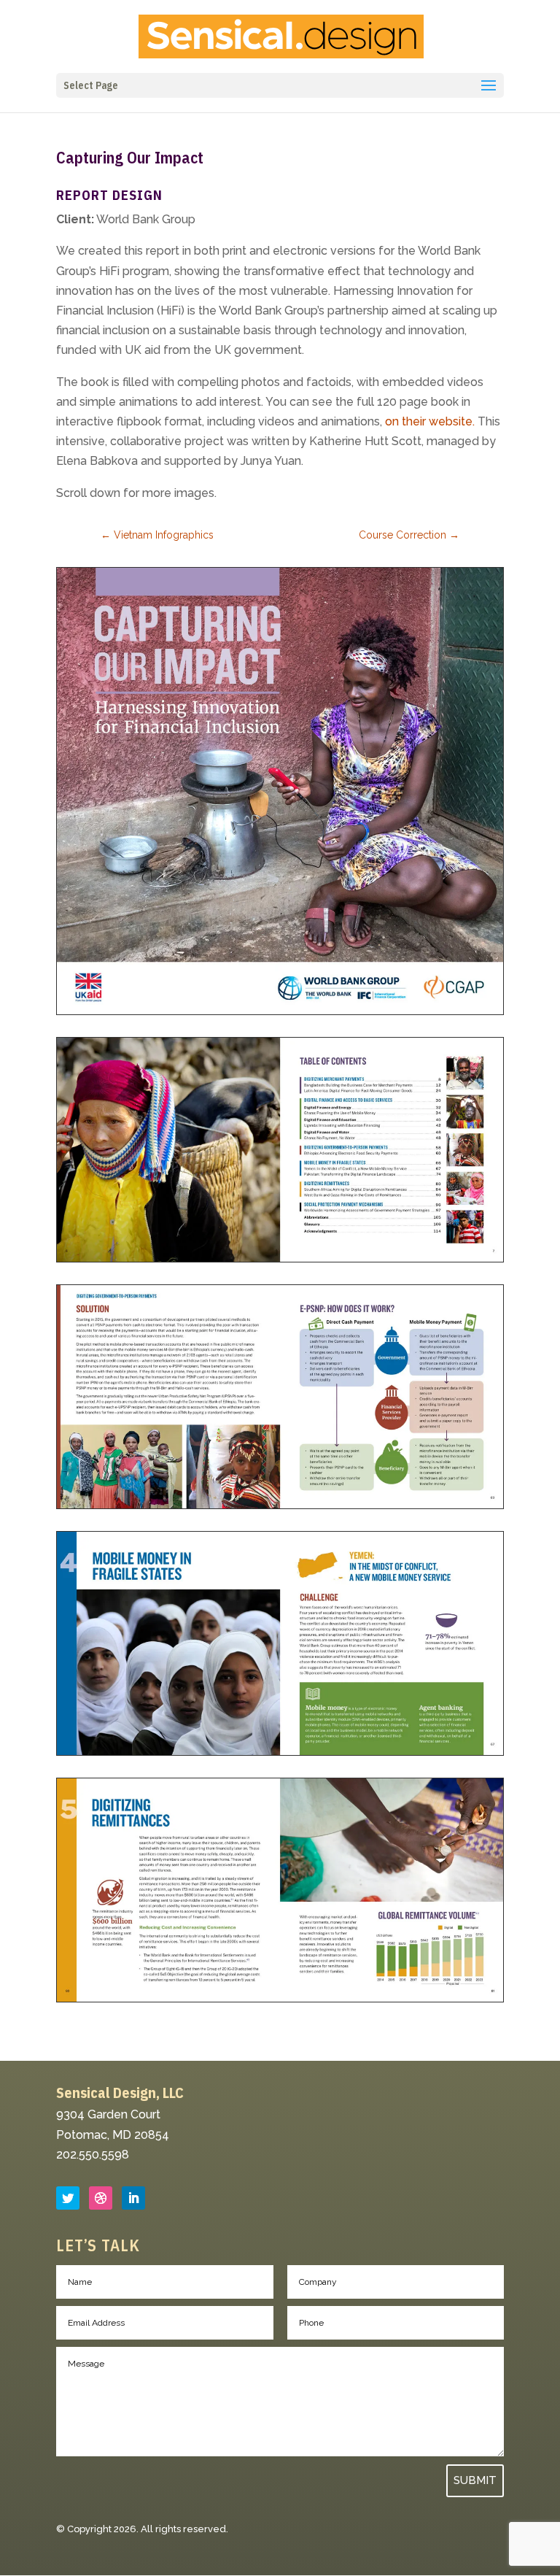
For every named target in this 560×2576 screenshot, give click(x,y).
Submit (475, 2480)
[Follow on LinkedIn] (133, 2198)
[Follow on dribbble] (101, 2198)
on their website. (430, 421)
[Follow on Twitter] (68, 2198)
